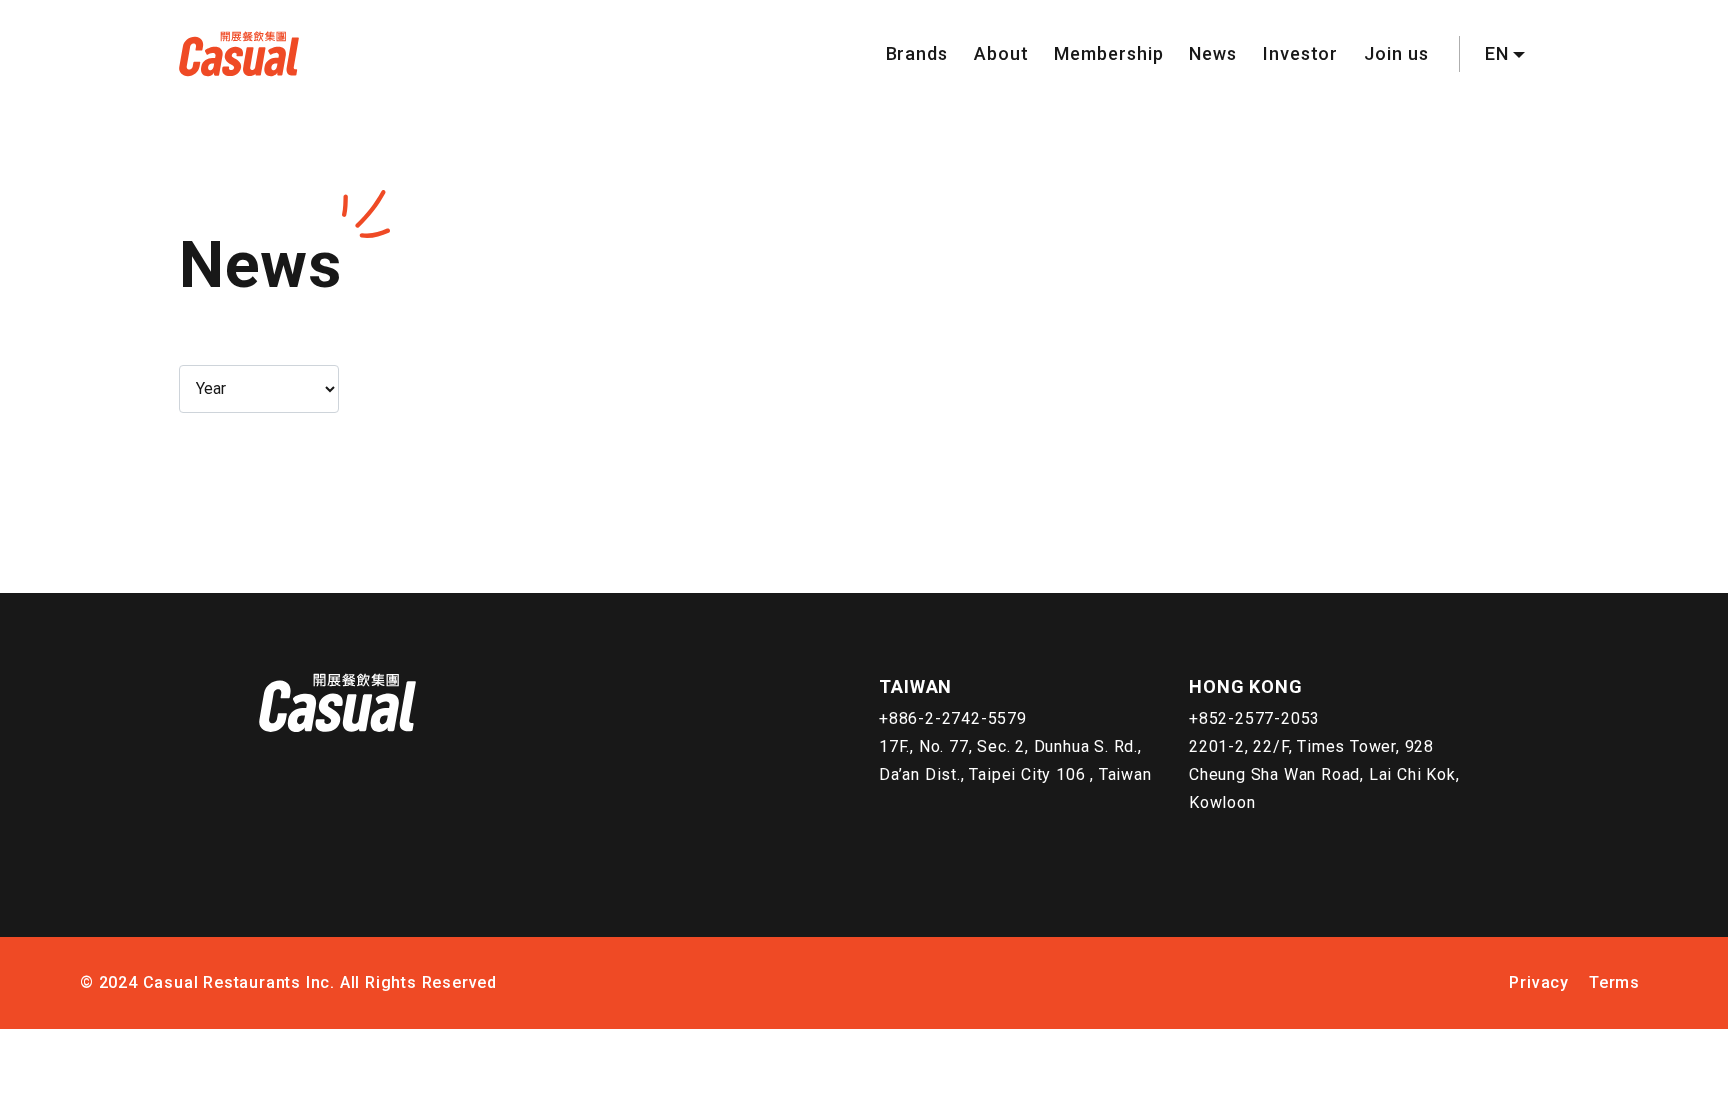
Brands (917, 53)
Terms (1614, 982)
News (1213, 53)
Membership (1108, 53)
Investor (1300, 53)
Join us (1396, 53)
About (1001, 53)
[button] (1505, 54)
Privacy (1539, 982)
